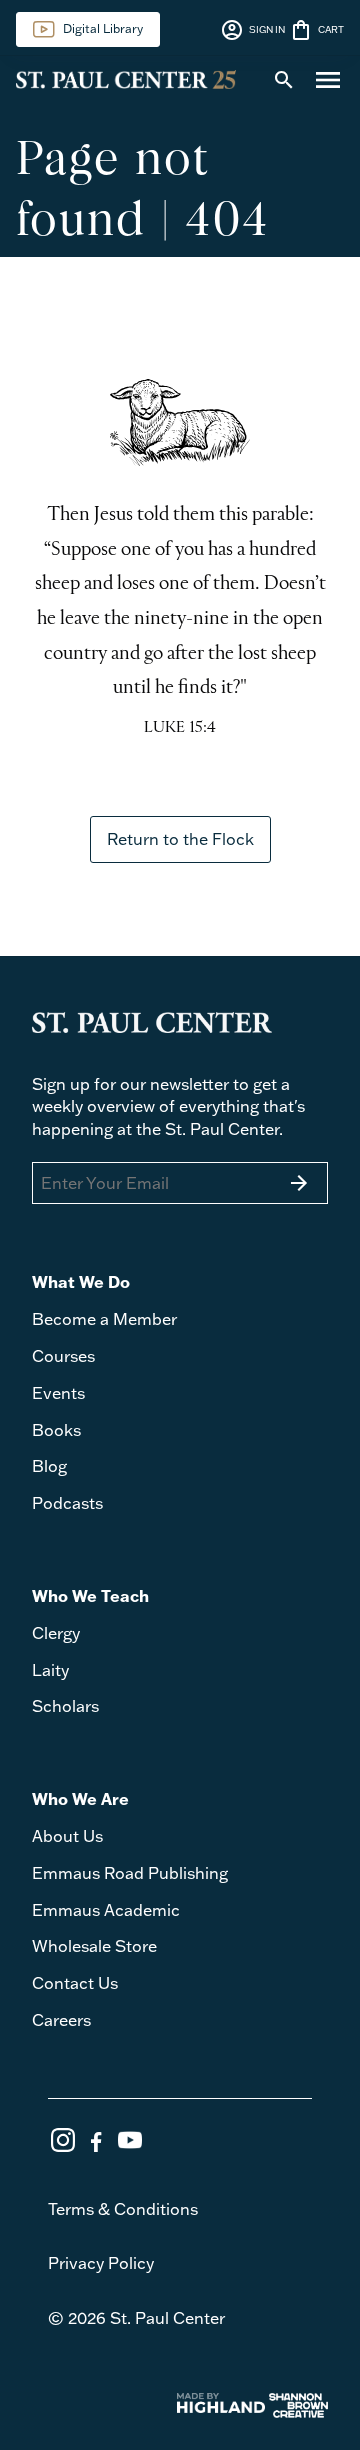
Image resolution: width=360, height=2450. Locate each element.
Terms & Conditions (123, 2209)
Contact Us (75, 1983)
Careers (61, 2020)
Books (56, 1430)
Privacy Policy (101, 2263)
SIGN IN (252, 30)
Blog (49, 1466)
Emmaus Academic (106, 1910)
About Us (67, 1836)
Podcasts (67, 1503)
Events (58, 1393)
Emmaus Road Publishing (130, 1873)
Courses (63, 1356)
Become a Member (104, 1319)
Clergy (56, 1633)
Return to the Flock (180, 839)
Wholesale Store (94, 1946)
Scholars (65, 1706)
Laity (50, 1670)
